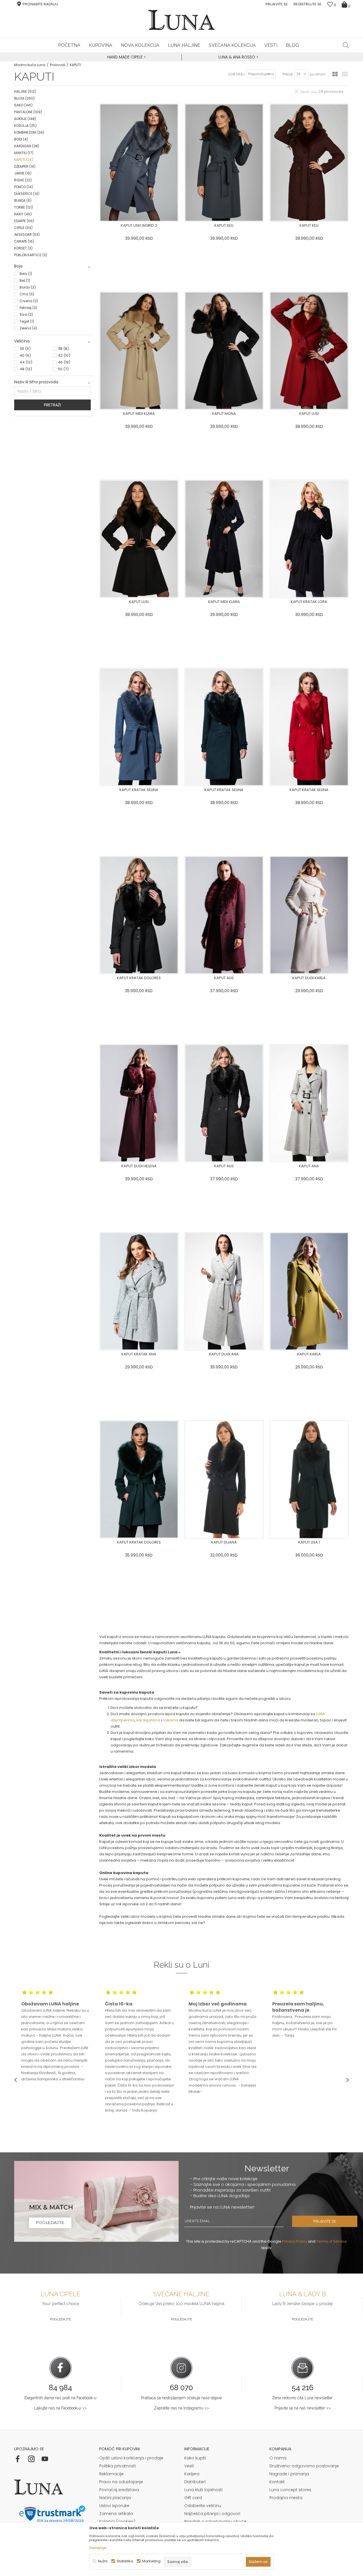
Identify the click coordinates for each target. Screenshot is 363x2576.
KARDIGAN (27, 146)
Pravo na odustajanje (121, 2482)
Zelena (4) (28, 328)
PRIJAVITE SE (325, 2221)
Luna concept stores (290, 2490)
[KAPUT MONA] (224, 351)
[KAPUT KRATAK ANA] (139, 1291)
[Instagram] (31, 2459)
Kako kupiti (195, 2458)
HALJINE (25, 92)
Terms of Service (332, 2241)
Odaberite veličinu (203, 2506)
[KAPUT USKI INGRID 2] (139, 163)
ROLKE (23, 180)
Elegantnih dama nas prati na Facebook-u (60, 2398)
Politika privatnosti (118, 2466)
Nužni (103, 2561)
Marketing (151, 2561)
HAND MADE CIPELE (125, 57)
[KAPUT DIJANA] (224, 1479)
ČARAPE (24, 241)
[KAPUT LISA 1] (309, 1479)
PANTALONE (28, 112)
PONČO (24, 187)
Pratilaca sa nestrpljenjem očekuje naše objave (181, 2398)
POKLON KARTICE (31, 255)
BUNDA (23, 200)
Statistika (125, 2561)
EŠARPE (24, 221)
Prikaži (288, 74)
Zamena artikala (116, 2514)
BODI (21, 139)
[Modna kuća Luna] (181, 20)
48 (26, 369)
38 (63, 349)
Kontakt (277, 2482)
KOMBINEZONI (29, 132)
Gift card (193, 2498)
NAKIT (23, 214)
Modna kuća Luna (30, 65)
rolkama (171, 1720)
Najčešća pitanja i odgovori (212, 2514)
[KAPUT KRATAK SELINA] (139, 727)
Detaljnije (98, 2548)
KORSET (23, 248)
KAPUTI (24, 160)
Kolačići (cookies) (117, 2522)
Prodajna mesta (286, 2498)
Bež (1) (25, 280)
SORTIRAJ (237, 74)
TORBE (24, 207)
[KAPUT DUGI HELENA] (139, 1103)
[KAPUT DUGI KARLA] (309, 915)
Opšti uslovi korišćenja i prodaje (131, 2458)
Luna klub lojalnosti (203, 2490)
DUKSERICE (27, 194)
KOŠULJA (25, 126)
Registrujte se (308, 4)
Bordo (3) (28, 287)
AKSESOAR (27, 235)
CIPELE (23, 228)
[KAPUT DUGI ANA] (224, 1291)
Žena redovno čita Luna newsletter (302, 2398)
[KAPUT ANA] (309, 1103)
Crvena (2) (29, 301)
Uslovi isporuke (114, 2506)
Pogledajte (60, 2319)
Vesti (189, 2466)
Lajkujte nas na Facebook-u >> (60, 2408)
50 (63, 369)
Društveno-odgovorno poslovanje (304, 2466)
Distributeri (195, 2482)
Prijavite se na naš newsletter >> (303, 2408)
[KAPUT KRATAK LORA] (309, 539)
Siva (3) (26, 315)
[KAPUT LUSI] (309, 351)
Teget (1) (27, 321)
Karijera (192, 2474)
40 (25, 355)
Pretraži (52, 405)
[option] (126, 57)
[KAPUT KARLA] (309, 1291)
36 (25, 349)
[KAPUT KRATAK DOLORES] (139, 915)
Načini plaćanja (115, 2498)
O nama (278, 2458)
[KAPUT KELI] (224, 163)
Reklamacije (111, 2474)
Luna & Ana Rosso (237, 57)
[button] (346, 45)
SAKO (23, 105)
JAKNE (23, 173)
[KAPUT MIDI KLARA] (139, 351)
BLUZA (24, 98)
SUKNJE (25, 119)
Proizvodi (58, 65)
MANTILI (24, 153)
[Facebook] (18, 2459)
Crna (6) (27, 294)
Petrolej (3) (28, 308)
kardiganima (148, 1720)
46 (64, 362)
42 (64, 355)
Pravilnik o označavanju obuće (215, 2522)
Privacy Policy (295, 2241)
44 (26, 362)
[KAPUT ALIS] (224, 915)
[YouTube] (45, 2459)
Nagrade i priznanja (289, 2474)
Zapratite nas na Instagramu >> (181, 2408)
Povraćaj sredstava (119, 2490)
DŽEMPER (25, 166)
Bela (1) (26, 274)
